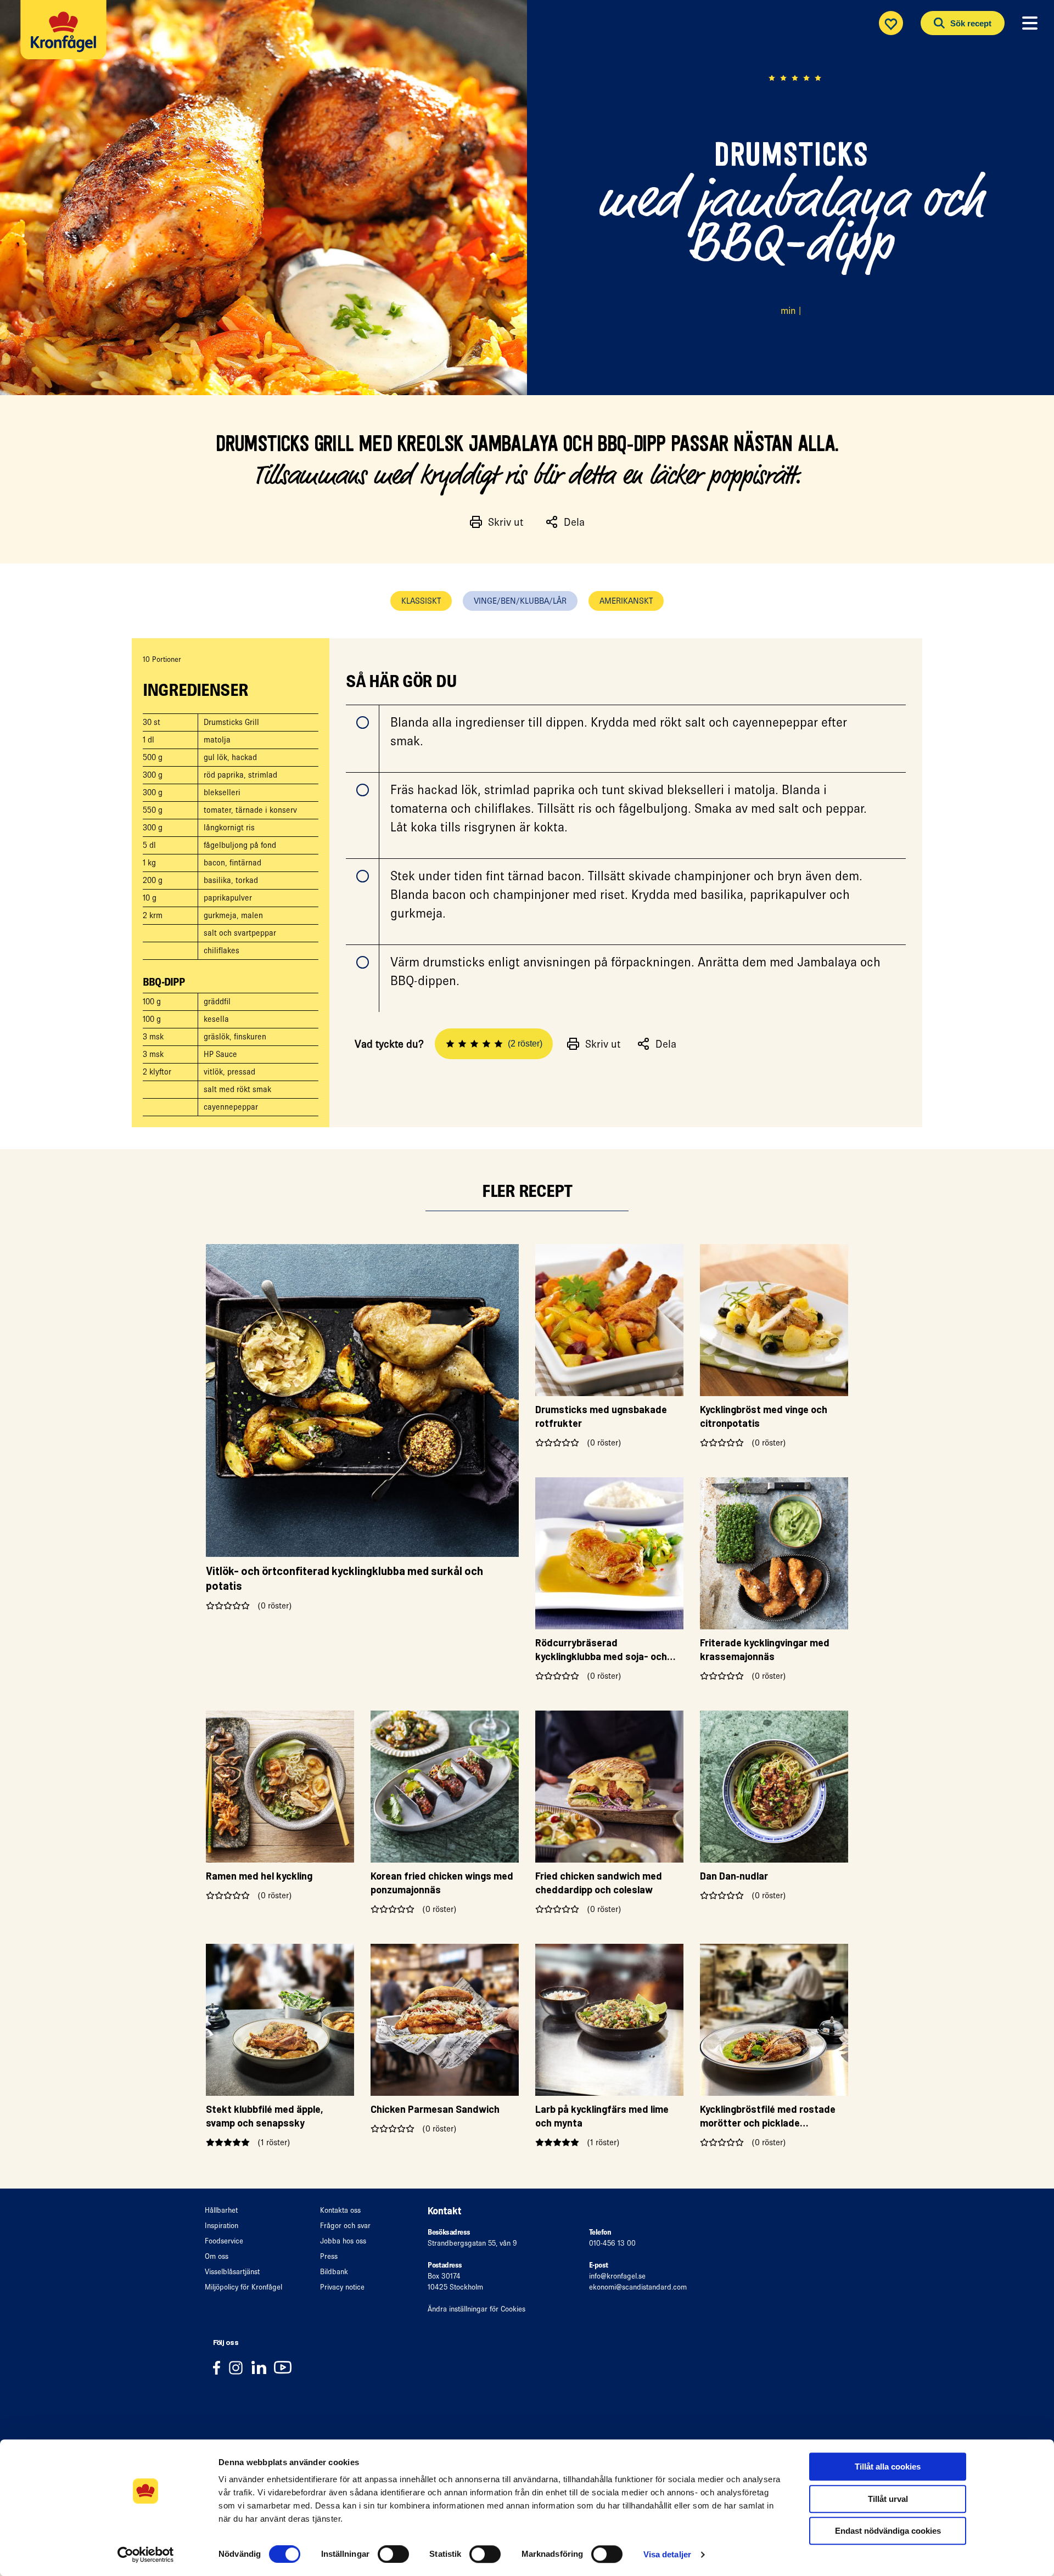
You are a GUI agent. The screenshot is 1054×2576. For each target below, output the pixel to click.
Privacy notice (342, 2287)
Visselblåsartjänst (232, 2272)
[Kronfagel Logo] (66, 36)
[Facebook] (220, 2367)
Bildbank (334, 2272)
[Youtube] (285, 2367)
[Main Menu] (1030, 24)
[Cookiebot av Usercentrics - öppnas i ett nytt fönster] (146, 2555)
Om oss (217, 2256)
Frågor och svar (345, 2226)
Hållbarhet (221, 2210)
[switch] (393, 2554)
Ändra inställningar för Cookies (476, 2309)
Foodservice (224, 2241)
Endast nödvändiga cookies (888, 2531)
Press (329, 2256)
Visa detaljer (667, 2554)
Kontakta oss (340, 2210)
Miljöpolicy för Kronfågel (243, 2287)
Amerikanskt (626, 601)
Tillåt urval (888, 2499)
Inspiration (222, 2226)
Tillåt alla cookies (888, 2467)
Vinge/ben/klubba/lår (520, 601)
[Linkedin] (263, 2367)
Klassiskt (421, 601)
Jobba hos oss (343, 2241)
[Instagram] (240, 2367)
